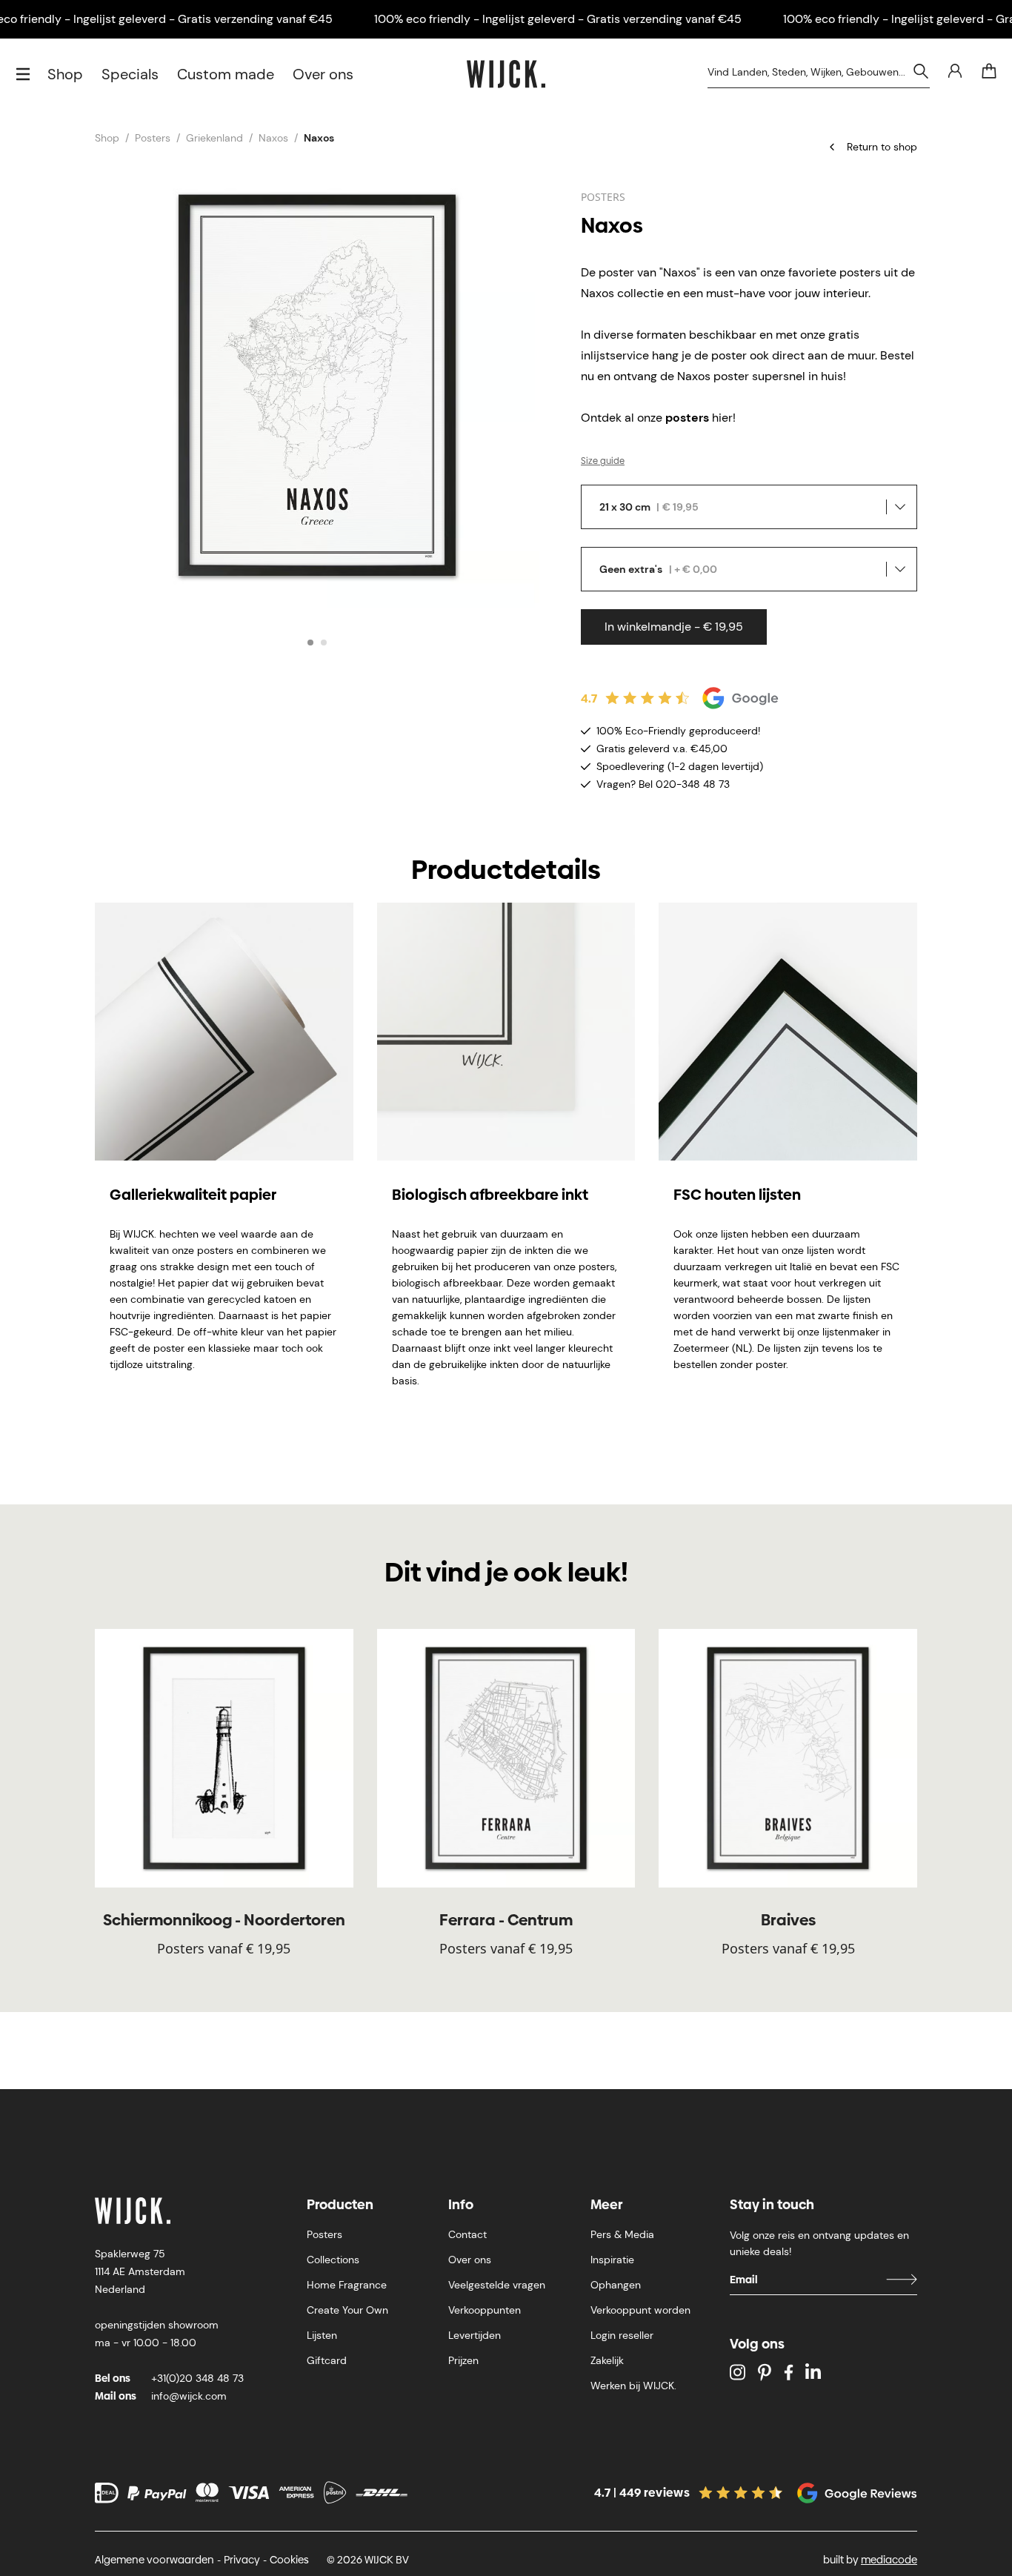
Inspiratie (612, 2260)
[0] (989, 71)
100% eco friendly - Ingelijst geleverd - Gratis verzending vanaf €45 (558, 19)
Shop (65, 74)
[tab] (310, 643)
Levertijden (475, 2335)
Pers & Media (622, 2234)
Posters (153, 138)
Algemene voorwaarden (154, 2560)
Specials (130, 74)
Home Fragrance (347, 2285)
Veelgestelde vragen (497, 2285)
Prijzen (463, 2360)
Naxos (273, 138)
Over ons (323, 74)
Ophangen (616, 2285)
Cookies (289, 2560)
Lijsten (322, 2335)
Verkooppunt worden (640, 2310)
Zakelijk (607, 2360)
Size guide (603, 461)
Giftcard (327, 2360)
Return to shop (882, 147)
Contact (467, 2234)
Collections (333, 2260)
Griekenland (214, 138)
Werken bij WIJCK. (633, 2386)
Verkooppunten (485, 2310)
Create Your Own (347, 2310)
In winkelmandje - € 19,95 (674, 627)
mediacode (889, 2560)
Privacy (242, 2560)
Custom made (226, 74)
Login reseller (622, 2335)
